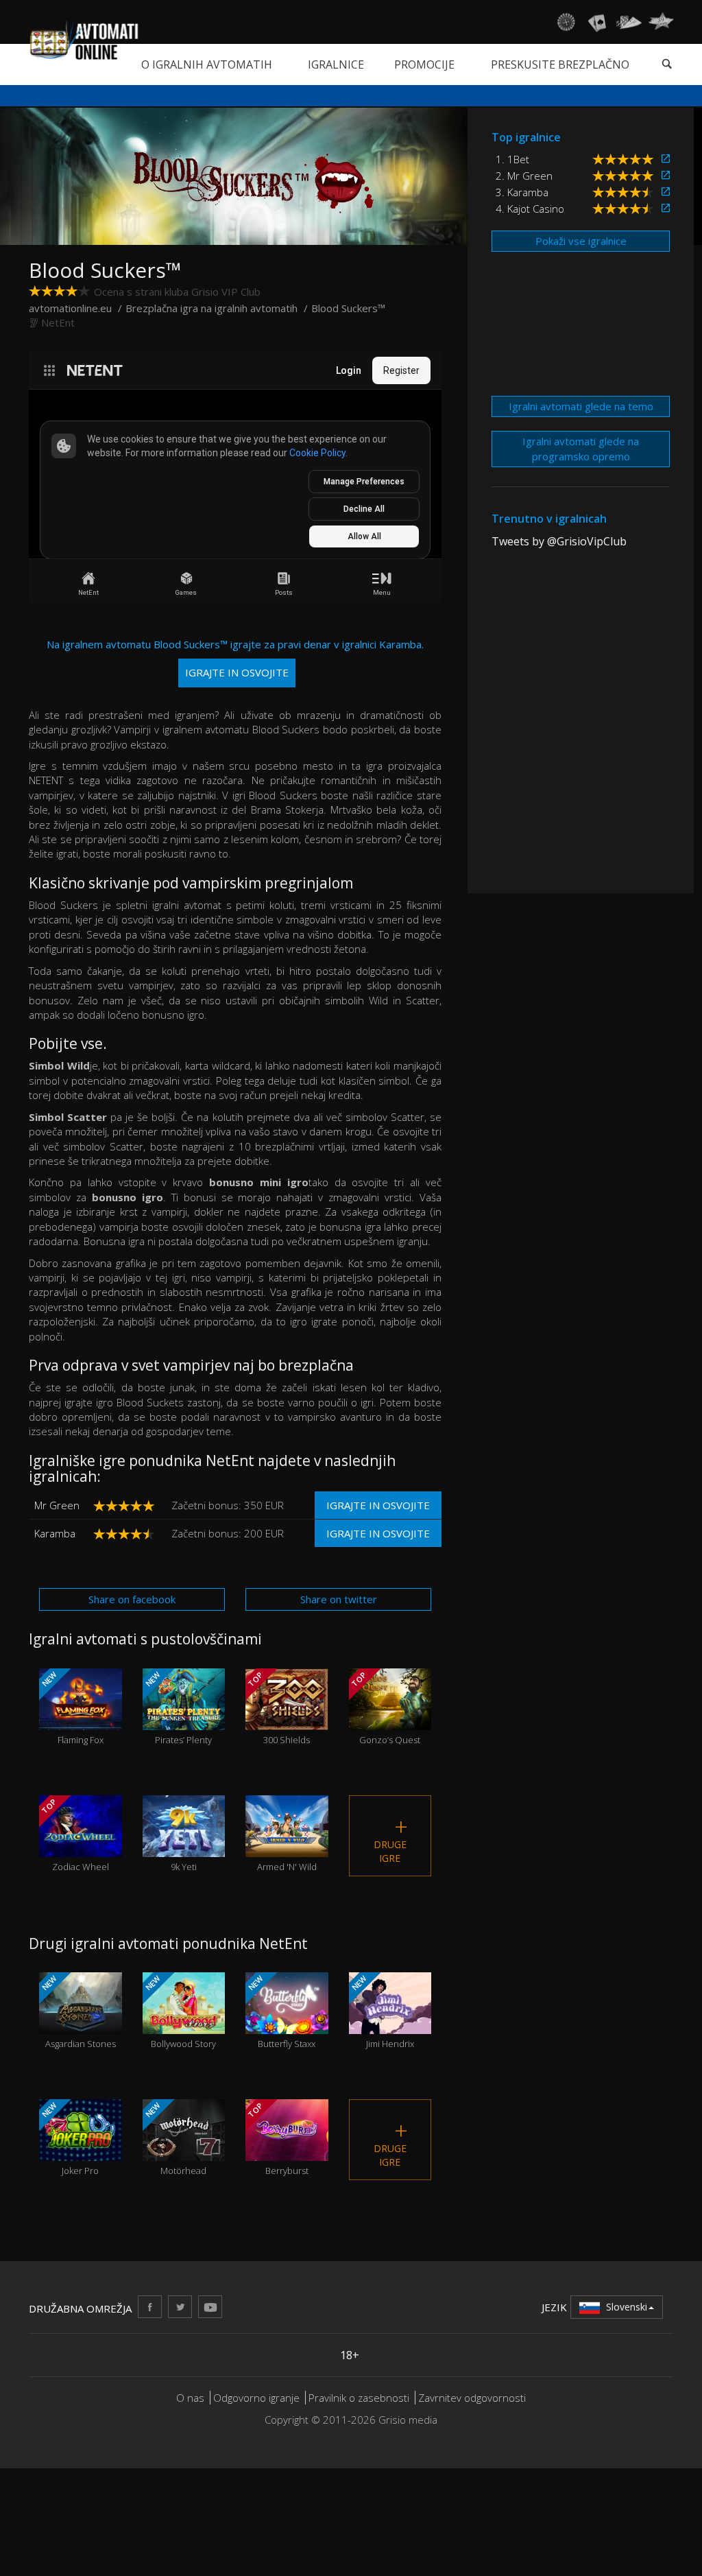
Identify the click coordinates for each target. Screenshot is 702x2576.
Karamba (55, 1533)
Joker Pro (70, 2138)
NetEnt (58, 322)
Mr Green (57, 1505)
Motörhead (174, 2138)
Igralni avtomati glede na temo (581, 406)
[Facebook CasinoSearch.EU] (150, 2307)
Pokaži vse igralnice (581, 241)
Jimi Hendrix (381, 2011)
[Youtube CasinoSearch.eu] (210, 2307)
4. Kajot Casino (530, 209)
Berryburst (277, 2138)
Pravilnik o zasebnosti (359, 2398)
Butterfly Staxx (281, 2011)
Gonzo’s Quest (385, 1708)
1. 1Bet (512, 159)
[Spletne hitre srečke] (661, 22)
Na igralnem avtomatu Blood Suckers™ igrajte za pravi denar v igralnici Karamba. (235, 658)
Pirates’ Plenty (177, 1708)
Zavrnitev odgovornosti (472, 2398)
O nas (190, 2398)
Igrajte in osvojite (378, 1505)
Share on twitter (339, 1599)
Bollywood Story (179, 2011)
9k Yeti (183, 1851)
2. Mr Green (524, 176)
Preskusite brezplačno (560, 64)
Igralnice (336, 64)
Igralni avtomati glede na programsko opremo (581, 448)
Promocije (424, 64)
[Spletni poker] (629, 22)
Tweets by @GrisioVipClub (559, 541)
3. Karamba (522, 192)
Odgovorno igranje (258, 2398)
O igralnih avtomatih (207, 64)
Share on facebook (132, 1599)
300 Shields (278, 1708)
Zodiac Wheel (74, 1834)
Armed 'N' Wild (287, 1851)
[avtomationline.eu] (84, 40)
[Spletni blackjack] (597, 22)
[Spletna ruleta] (566, 22)
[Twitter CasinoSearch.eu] (180, 2307)
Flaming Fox (72, 1708)
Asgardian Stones (78, 2011)
